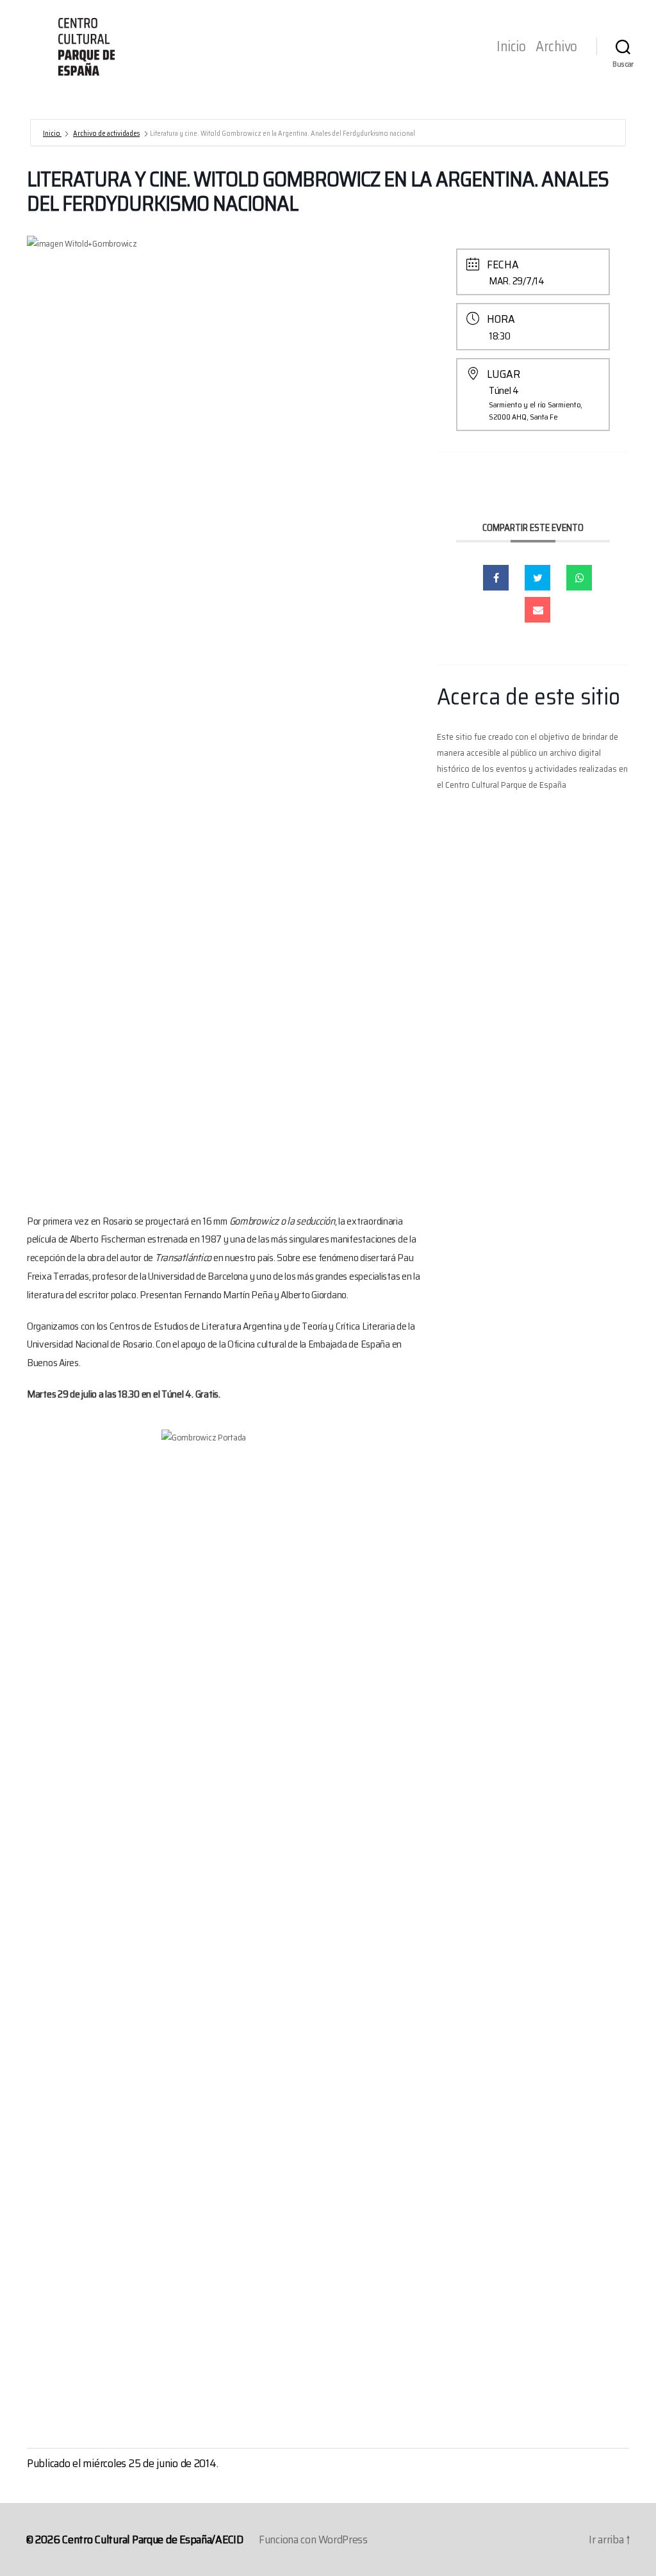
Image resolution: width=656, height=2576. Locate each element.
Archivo (556, 47)
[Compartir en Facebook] (496, 578)
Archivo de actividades (106, 134)
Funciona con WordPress (313, 2539)
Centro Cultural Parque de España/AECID (153, 2539)
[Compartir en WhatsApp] (579, 578)
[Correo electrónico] (537, 610)
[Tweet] (537, 578)
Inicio (511, 47)
